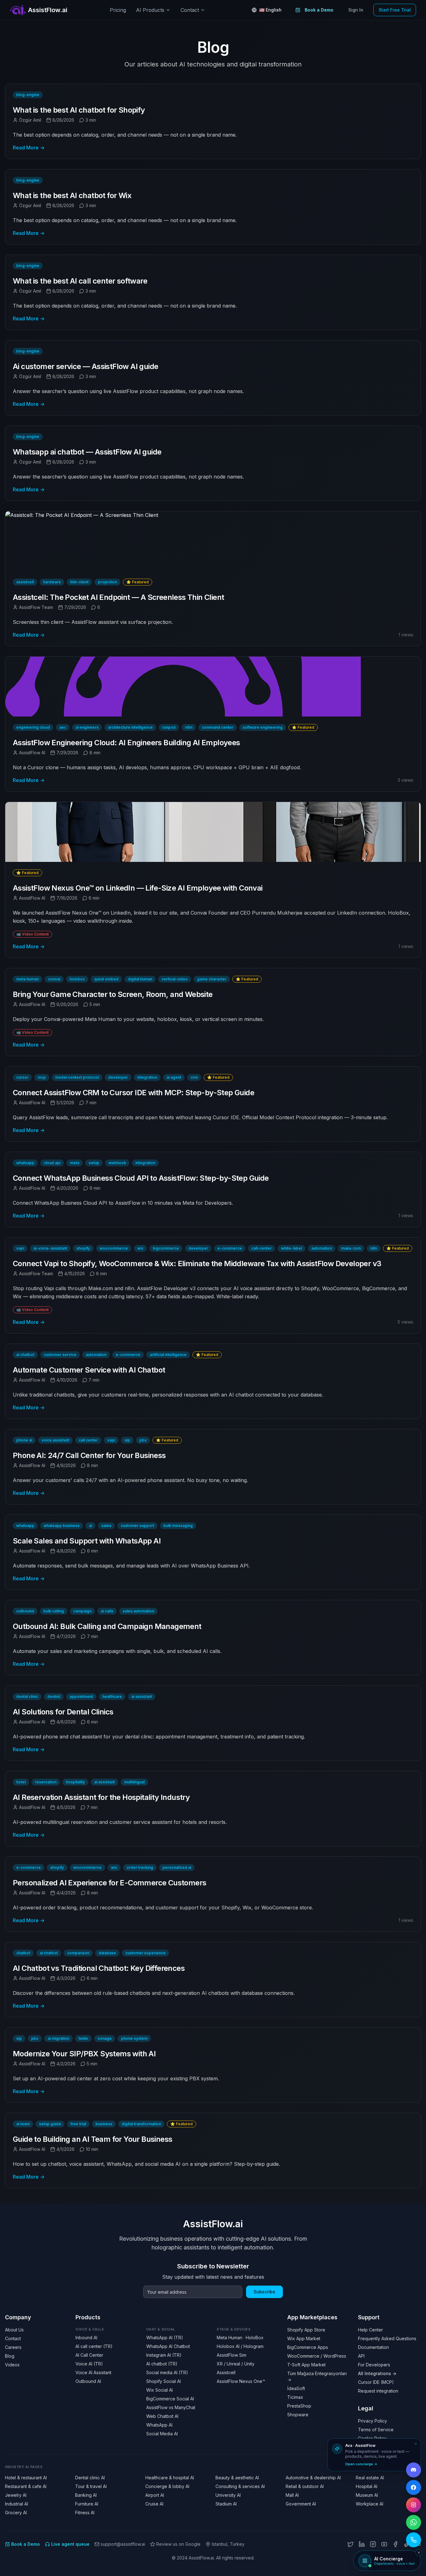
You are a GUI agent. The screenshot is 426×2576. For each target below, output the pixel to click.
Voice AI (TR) (89, 2364)
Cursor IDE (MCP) (376, 2382)
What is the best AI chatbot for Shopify (79, 110)
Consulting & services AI (240, 2486)
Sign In (356, 10)
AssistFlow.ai (213, 2224)
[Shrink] (419, 2553)
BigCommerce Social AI (170, 2399)
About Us (14, 2330)
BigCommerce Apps (308, 2347)
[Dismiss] (416, 2444)
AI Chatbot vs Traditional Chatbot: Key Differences (99, 1968)
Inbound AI (86, 2338)
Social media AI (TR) (167, 2372)
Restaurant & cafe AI (26, 2486)
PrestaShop (299, 2406)
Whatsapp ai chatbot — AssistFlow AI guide (87, 452)
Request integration (378, 2391)
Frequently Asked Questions (387, 2338)
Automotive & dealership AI (313, 2478)
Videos (12, 2365)
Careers (13, 2347)
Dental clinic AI (90, 2478)
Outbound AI (88, 2381)
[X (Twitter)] (351, 2544)
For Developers (374, 2365)
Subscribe (264, 2292)
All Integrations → (377, 2373)
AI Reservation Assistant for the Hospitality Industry (101, 1797)
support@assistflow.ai (123, 2544)
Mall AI (292, 2495)
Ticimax (295, 2397)
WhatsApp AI (159, 2425)
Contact (190, 10)
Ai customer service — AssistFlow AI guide (85, 366)
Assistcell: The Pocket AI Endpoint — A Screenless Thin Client (118, 597)
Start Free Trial (395, 10)
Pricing (118, 10)
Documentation (373, 2347)
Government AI (301, 2504)
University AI (228, 2495)
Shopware (298, 2415)
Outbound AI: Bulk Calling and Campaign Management (107, 1626)
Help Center (370, 2330)
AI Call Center (89, 2355)
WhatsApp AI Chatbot (168, 2346)
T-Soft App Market (306, 2365)
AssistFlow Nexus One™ (241, 2381)
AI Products (150, 10)
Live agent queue (70, 2544)
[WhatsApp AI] (414, 2522)
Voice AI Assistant (93, 2372)
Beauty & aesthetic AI (237, 2478)
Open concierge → (361, 2464)
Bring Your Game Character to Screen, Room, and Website (113, 994)
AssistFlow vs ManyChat (171, 2407)
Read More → (29, 148)
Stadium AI (226, 2504)
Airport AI (155, 2495)
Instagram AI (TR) (164, 2355)
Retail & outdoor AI (305, 2486)
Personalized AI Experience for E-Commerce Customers (109, 1883)
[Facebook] (395, 2544)
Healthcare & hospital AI (170, 2478)
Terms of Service (376, 2430)
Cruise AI (154, 2504)
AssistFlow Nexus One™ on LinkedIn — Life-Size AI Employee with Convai (138, 888)
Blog (10, 2356)
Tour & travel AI (91, 2486)
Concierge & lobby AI (167, 2486)
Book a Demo (319, 10)
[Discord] (414, 2470)
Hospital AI (367, 2486)
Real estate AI (370, 2478)
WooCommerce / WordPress (317, 2356)
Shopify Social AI (164, 2381)
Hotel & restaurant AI (26, 2478)
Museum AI (367, 2495)
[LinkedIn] (362, 2544)
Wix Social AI (160, 2390)
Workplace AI (370, 2504)
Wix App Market (304, 2338)
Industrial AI (17, 2504)
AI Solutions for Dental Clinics (63, 1712)
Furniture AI (87, 2504)
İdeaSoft (296, 2388)
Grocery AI (16, 2513)
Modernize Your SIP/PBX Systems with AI (84, 2054)
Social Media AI (162, 2434)
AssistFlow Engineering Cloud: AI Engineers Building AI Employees (126, 743)
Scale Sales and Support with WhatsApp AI (87, 1541)
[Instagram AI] (414, 2505)
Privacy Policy (373, 2421)
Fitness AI (85, 2513)
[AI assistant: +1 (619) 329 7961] (414, 2540)
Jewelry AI (16, 2495)
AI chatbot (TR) (162, 2364)
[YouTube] (384, 2544)
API (361, 2356)
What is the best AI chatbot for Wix (72, 195)
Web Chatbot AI (162, 2416)
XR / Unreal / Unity (236, 2364)
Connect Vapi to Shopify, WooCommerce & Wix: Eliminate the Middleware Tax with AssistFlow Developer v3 (197, 1264)
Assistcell (226, 2372)
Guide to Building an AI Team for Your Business (92, 2139)
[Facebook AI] (414, 2487)
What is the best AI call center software (80, 281)
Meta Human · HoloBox (240, 2338)
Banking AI (86, 2495)
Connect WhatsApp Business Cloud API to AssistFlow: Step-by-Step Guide (141, 1178)
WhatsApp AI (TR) (165, 2338)
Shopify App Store (306, 2330)
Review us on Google (178, 2544)
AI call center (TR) (94, 2346)
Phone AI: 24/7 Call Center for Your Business (89, 1455)
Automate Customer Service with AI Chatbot (89, 1370)
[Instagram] (373, 2544)
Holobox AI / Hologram (240, 2346)
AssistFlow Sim (232, 2355)
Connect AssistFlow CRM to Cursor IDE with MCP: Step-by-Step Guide (133, 1093)
